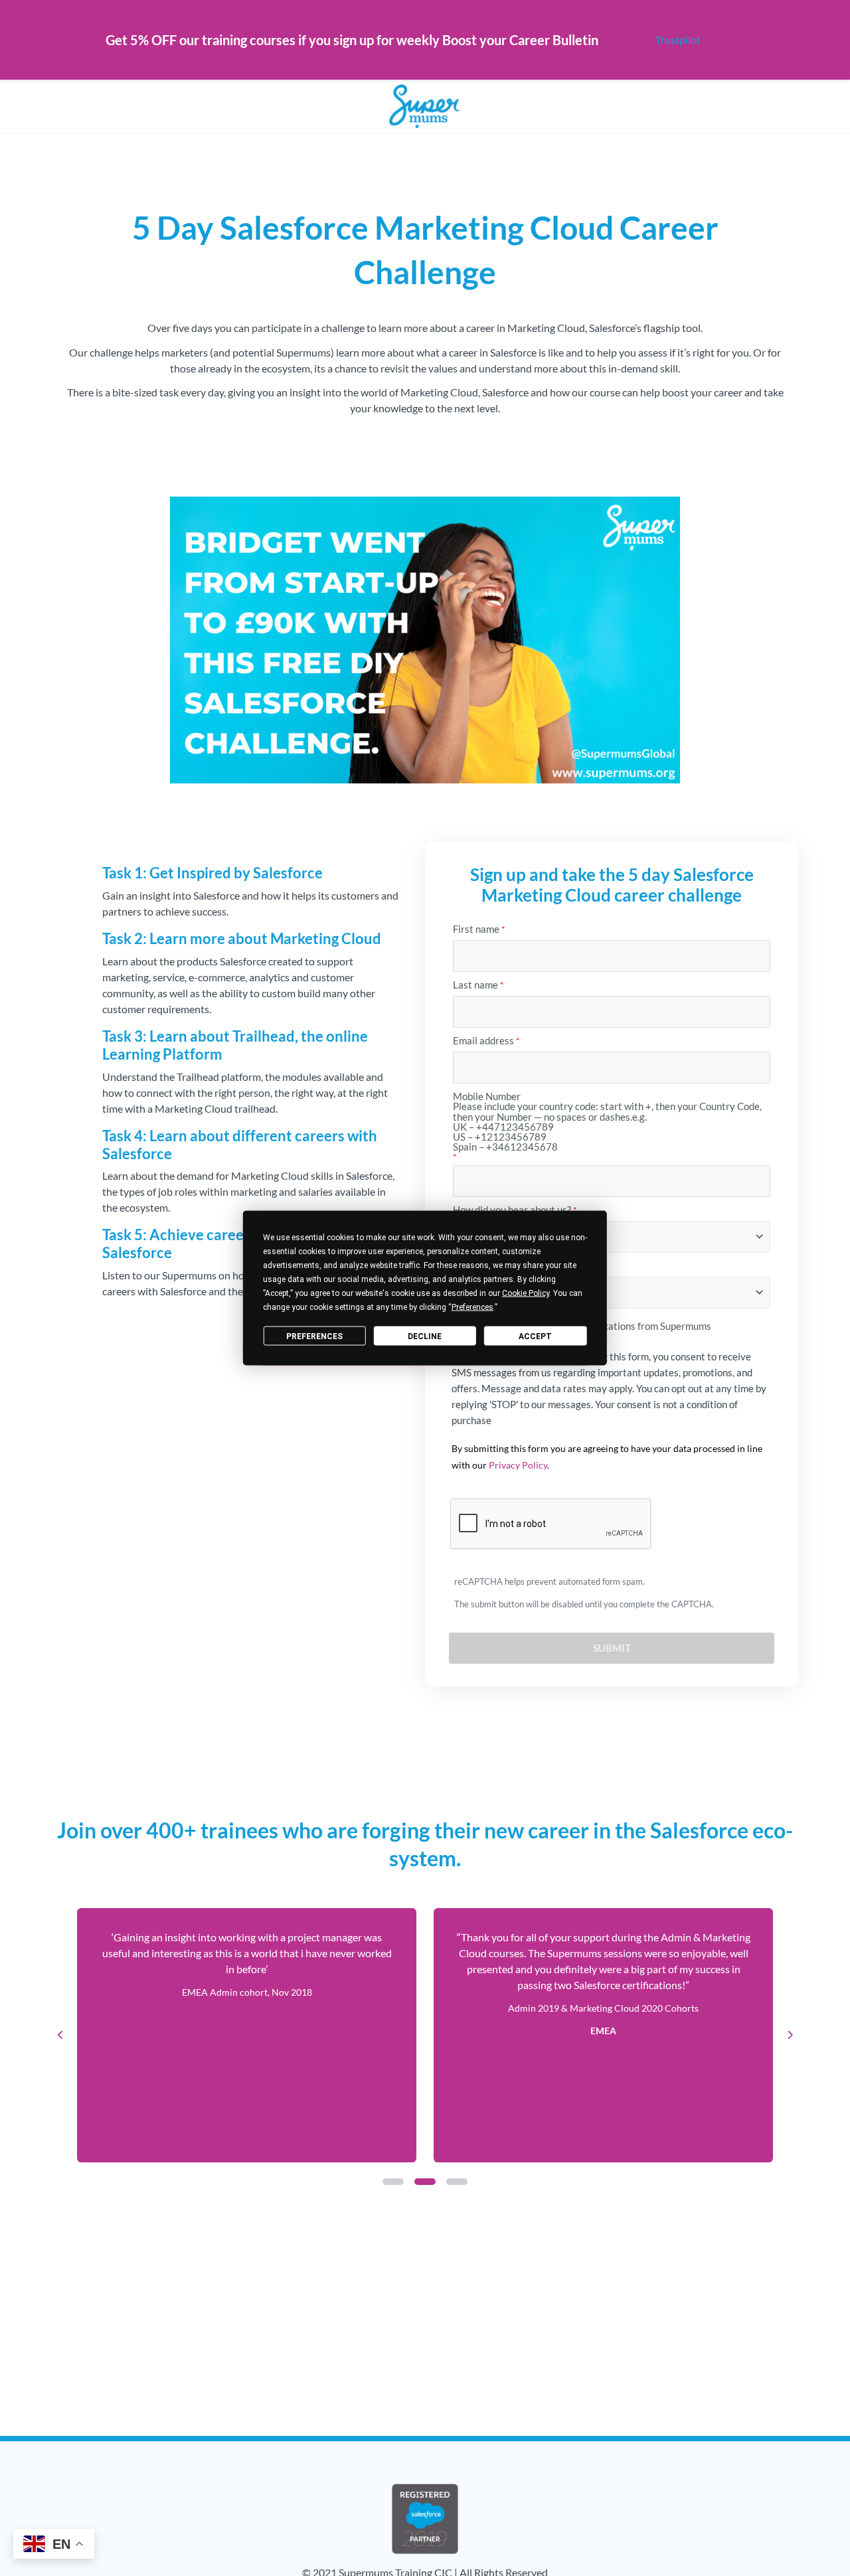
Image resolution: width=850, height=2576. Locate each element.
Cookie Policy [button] (526, 1293)
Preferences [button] (472, 1307)
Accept (535, 1336)
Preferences (314, 1336)
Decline (425, 1336)
